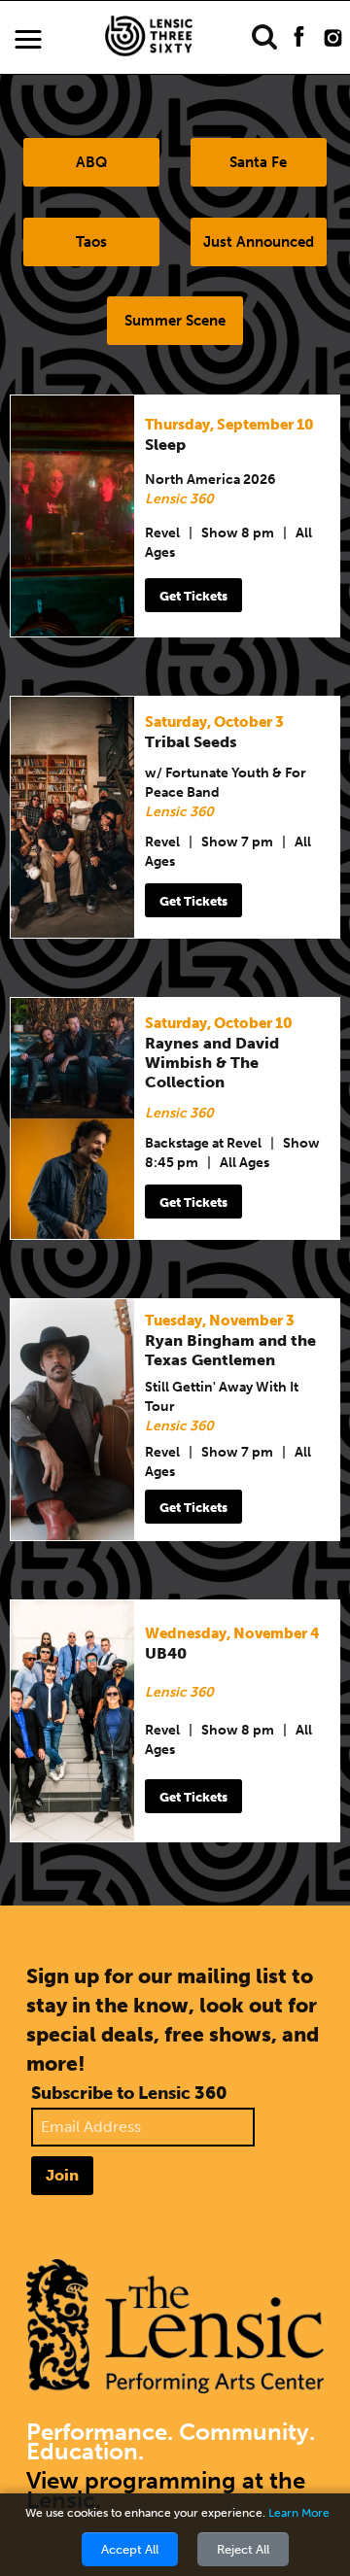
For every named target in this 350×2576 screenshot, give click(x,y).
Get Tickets (193, 596)
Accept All (130, 2549)
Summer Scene (175, 321)
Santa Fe (258, 162)
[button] (28, 40)
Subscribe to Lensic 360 (129, 2093)
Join (62, 2175)
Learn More (299, 2513)
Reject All (243, 2549)
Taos (91, 242)
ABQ (91, 162)
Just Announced (259, 242)
